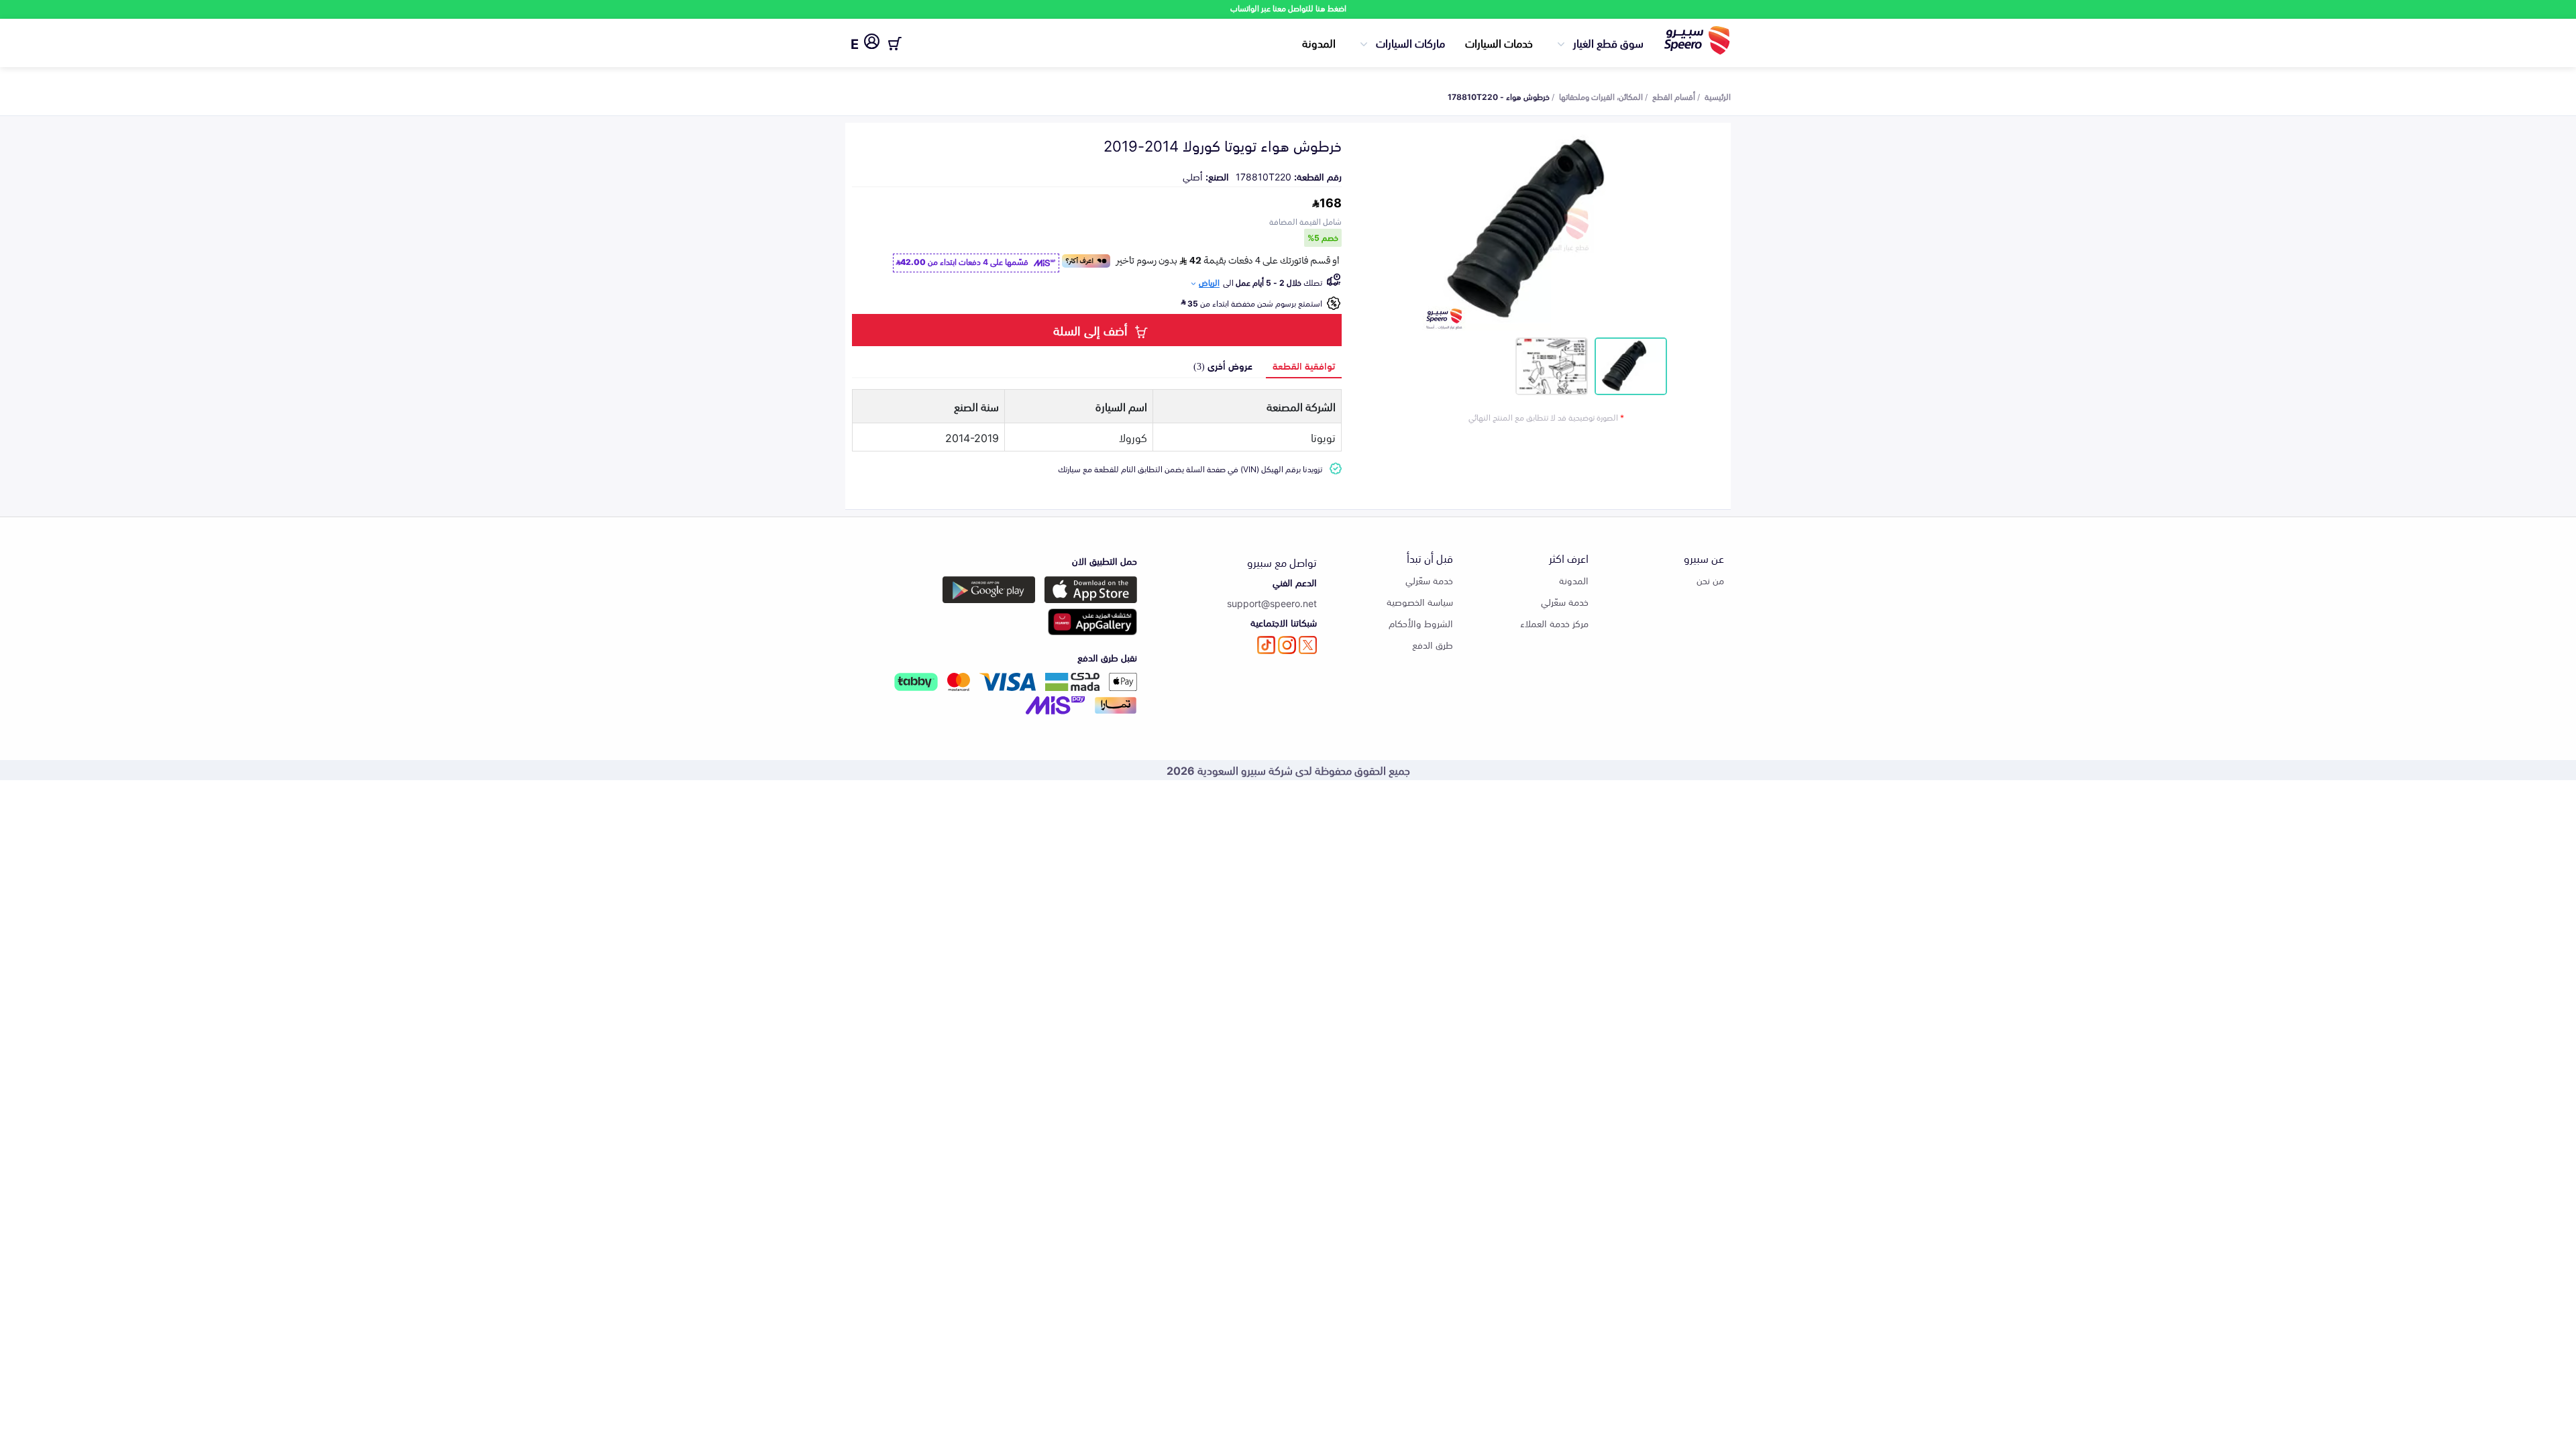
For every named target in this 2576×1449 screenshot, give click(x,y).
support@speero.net (1272, 603)
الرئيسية (1718, 96)
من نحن (1710, 580)
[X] (1308, 645)
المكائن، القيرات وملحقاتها (1601, 96)
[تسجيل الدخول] (872, 44)
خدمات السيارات (1499, 42)
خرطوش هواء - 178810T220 (1499, 96)
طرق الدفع (1433, 644)
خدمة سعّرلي (1565, 601)
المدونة (1319, 42)
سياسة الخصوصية (1420, 601)
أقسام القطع (1674, 96)
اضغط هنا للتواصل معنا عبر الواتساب (1288, 8)
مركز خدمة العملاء (1554, 623)
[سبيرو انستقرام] (1287, 645)
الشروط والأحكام (1421, 623)
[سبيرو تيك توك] (1266, 645)
